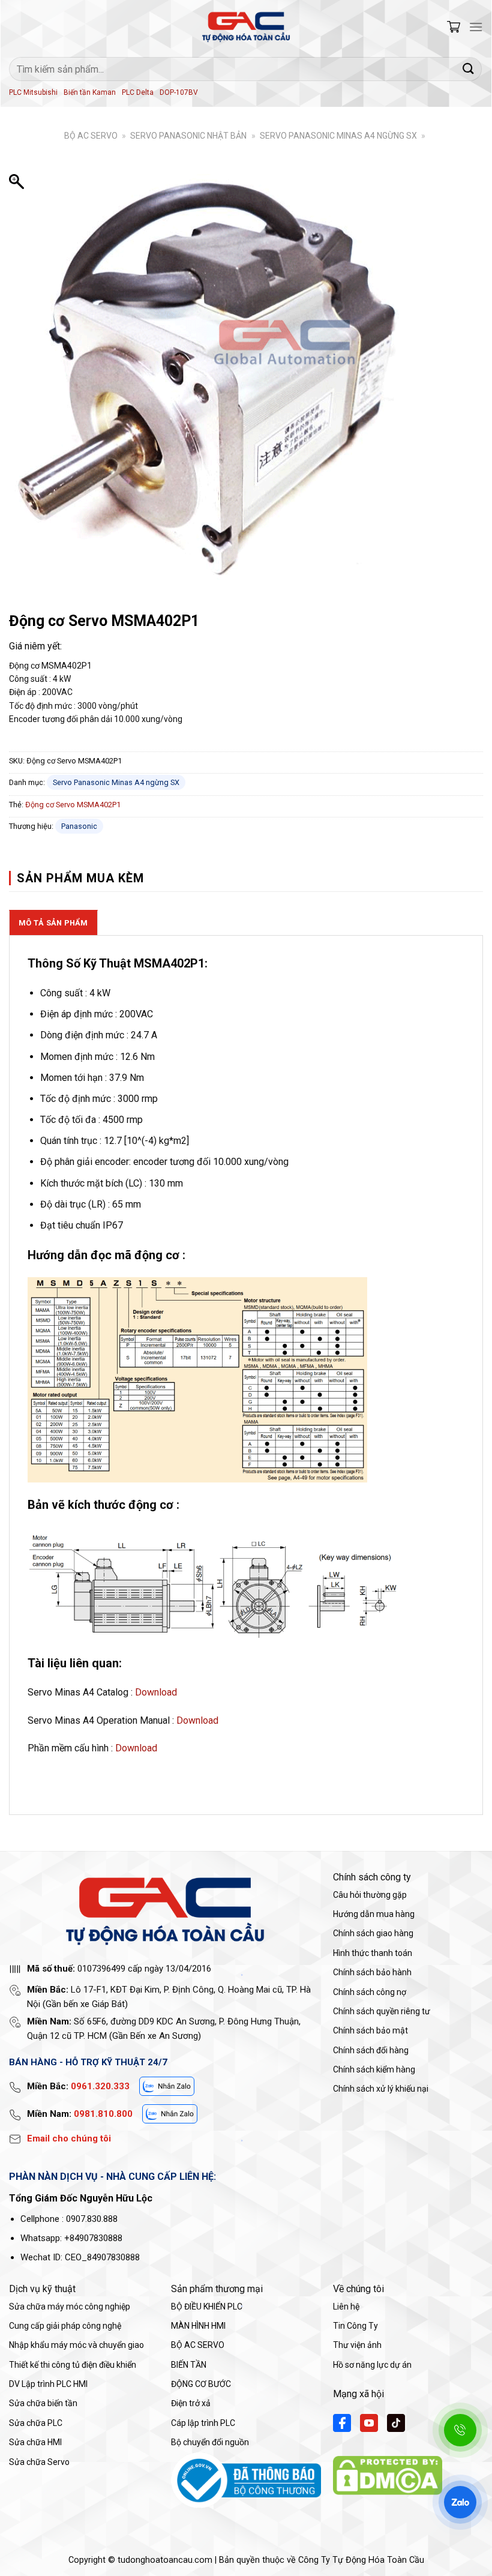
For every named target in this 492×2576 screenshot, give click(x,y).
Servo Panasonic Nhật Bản (188, 136)
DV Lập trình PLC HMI (48, 2384)
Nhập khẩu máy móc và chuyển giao (76, 2345)
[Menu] (476, 27)
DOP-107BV (179, 92)
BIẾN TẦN (189, 2365)
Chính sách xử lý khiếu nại (381, 2089)
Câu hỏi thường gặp (370, 1895)
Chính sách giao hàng (373, 1933)
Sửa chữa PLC (36, 2423)
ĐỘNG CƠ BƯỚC (201, 2384)
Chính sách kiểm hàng (374, 2069)
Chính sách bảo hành (372, 1972)
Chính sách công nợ (370, 1992)
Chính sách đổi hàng (371, 2050)
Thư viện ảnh (357, 2345)
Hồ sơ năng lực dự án (372, 2365)
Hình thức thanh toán (373, 1953)
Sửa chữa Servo (39, 2462)
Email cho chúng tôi (69, 2138)
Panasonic (79, 826)
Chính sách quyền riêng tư (382, 2011)
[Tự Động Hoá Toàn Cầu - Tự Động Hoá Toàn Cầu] (246, 27)
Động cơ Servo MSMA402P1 (73, 805)
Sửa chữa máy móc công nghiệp (70, 2307)
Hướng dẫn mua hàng (374, 1914)
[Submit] (469, 69)
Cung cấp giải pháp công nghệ (65, 2326)
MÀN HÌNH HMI (198, 2326)
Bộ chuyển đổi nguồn (210, 2442)
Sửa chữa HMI (35, 2442)
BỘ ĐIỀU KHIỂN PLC (207, 2307)
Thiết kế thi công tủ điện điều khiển (73, 2365)
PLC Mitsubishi (33, 92)
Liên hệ (346, 2307)
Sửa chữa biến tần (43, 2403)
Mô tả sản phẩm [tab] (53, 923)
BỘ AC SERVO (91, 136)
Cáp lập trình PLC (203, 2423)
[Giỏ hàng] (454, 27)
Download (156, 1692)
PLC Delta (138, 92)
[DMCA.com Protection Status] (388, 2475)
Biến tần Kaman (90, 92)
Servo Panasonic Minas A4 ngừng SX (338, 136)
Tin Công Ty (355, 2326)
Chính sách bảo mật (370, 2030)
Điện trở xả (191, 2403)
